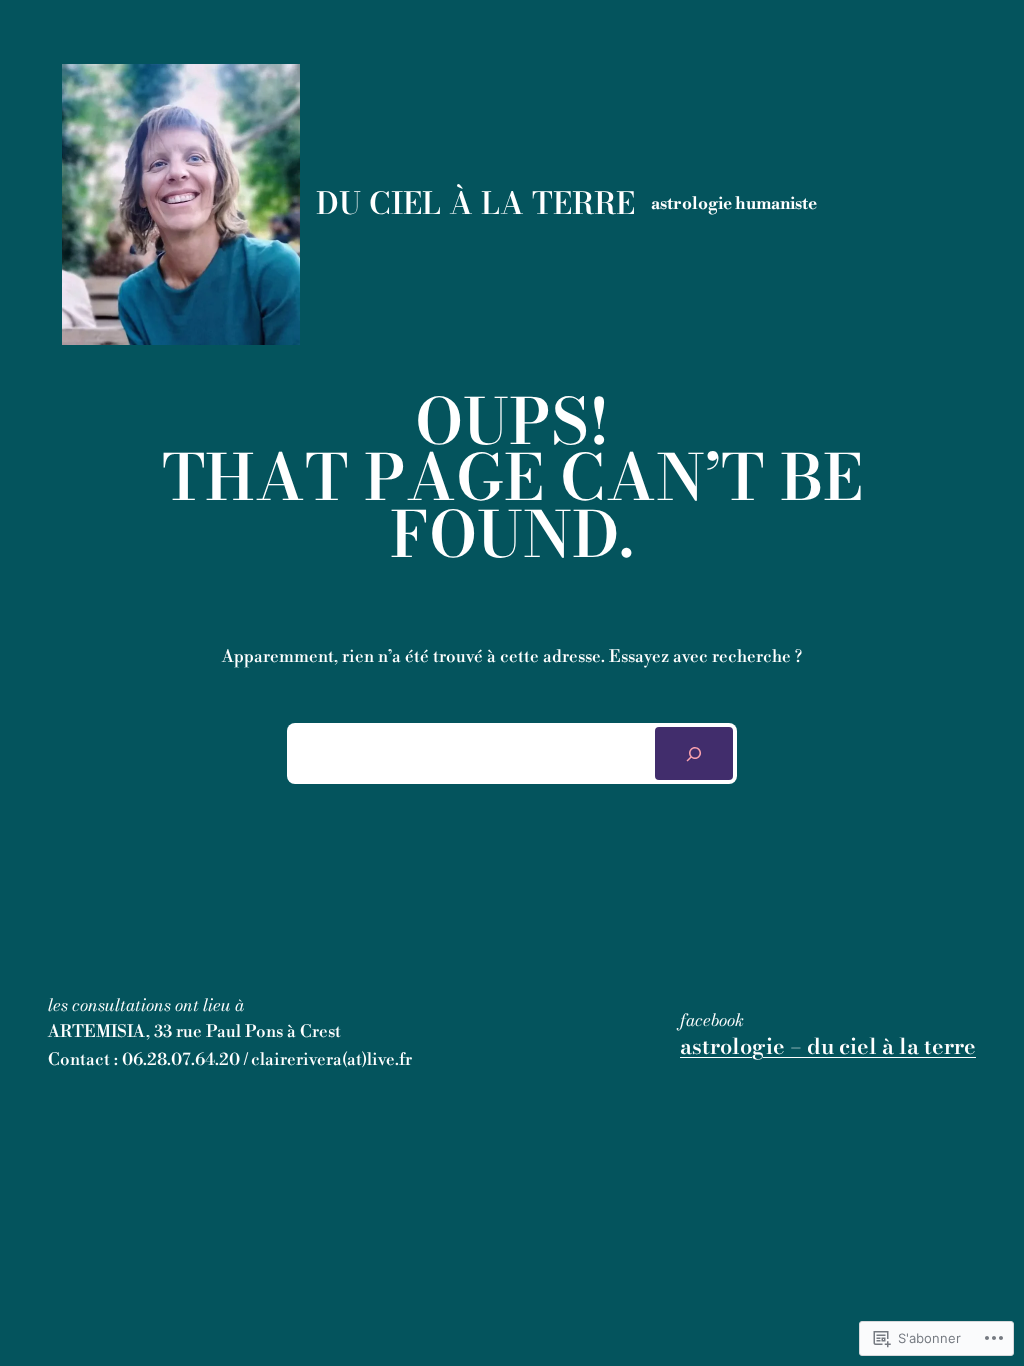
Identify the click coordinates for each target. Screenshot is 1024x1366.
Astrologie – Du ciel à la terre (828, 1046)
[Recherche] (694, 753)
